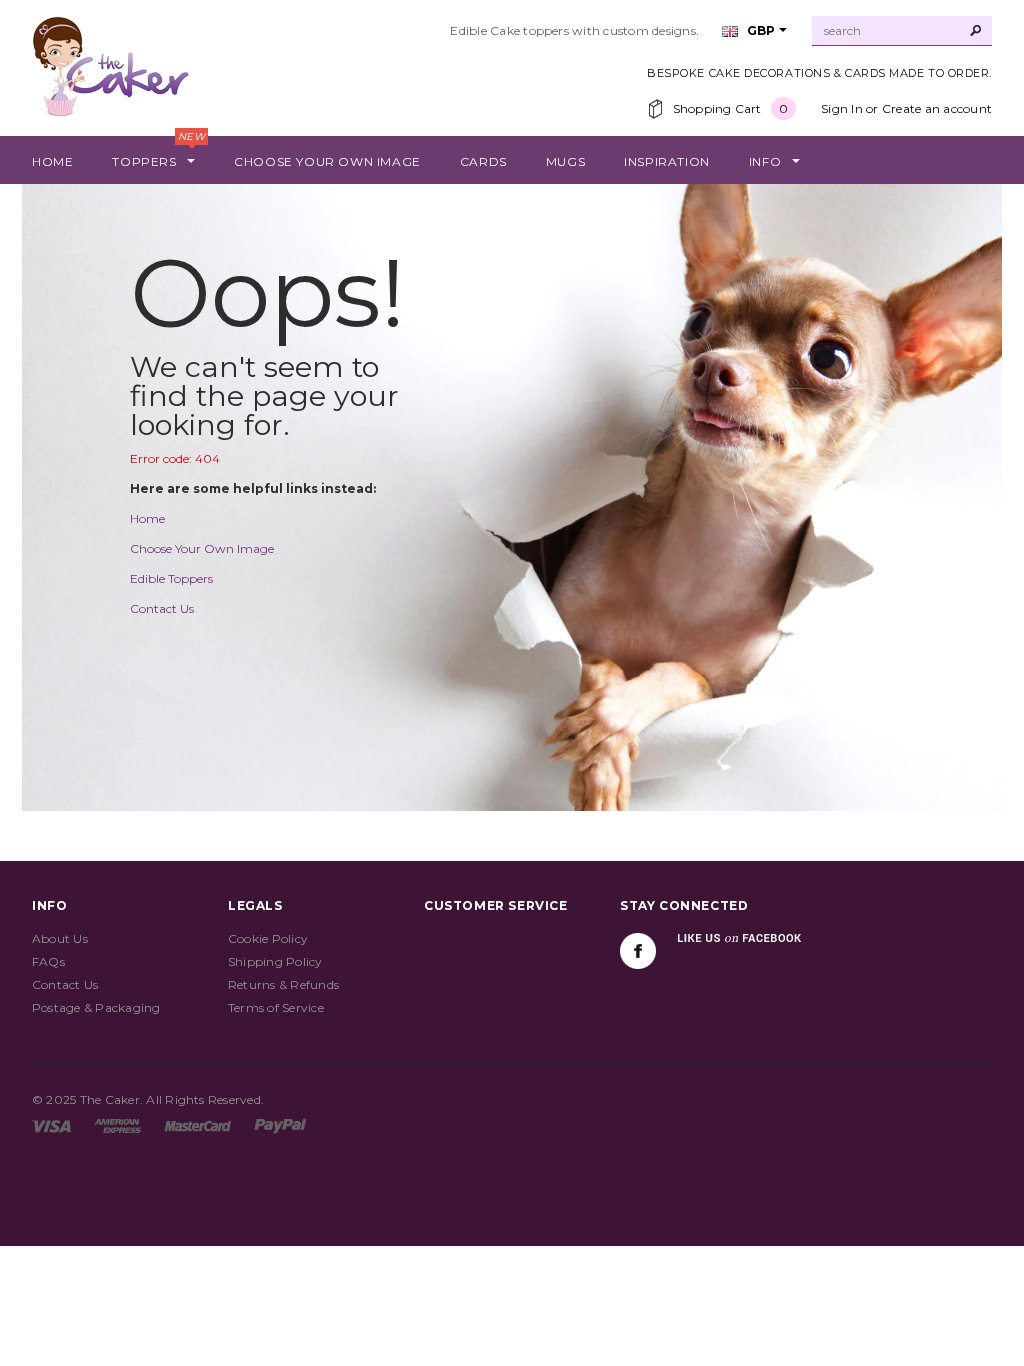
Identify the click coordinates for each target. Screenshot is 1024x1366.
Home (147, 518)
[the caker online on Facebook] (638, 951)
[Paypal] (280, 1125)
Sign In (842, 108)
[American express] (117, 1125)
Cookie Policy (268, 938)
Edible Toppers (171, 578)
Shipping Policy (275, 961)
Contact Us (162, 608)
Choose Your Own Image (202, 548)
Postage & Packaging (96, 1007)
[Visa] (51, 1125)
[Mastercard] (198, 1125)
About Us (60, 938)
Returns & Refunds (283, 984)
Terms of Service (276, 1007)
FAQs (48, 961)
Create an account (937, 108)
